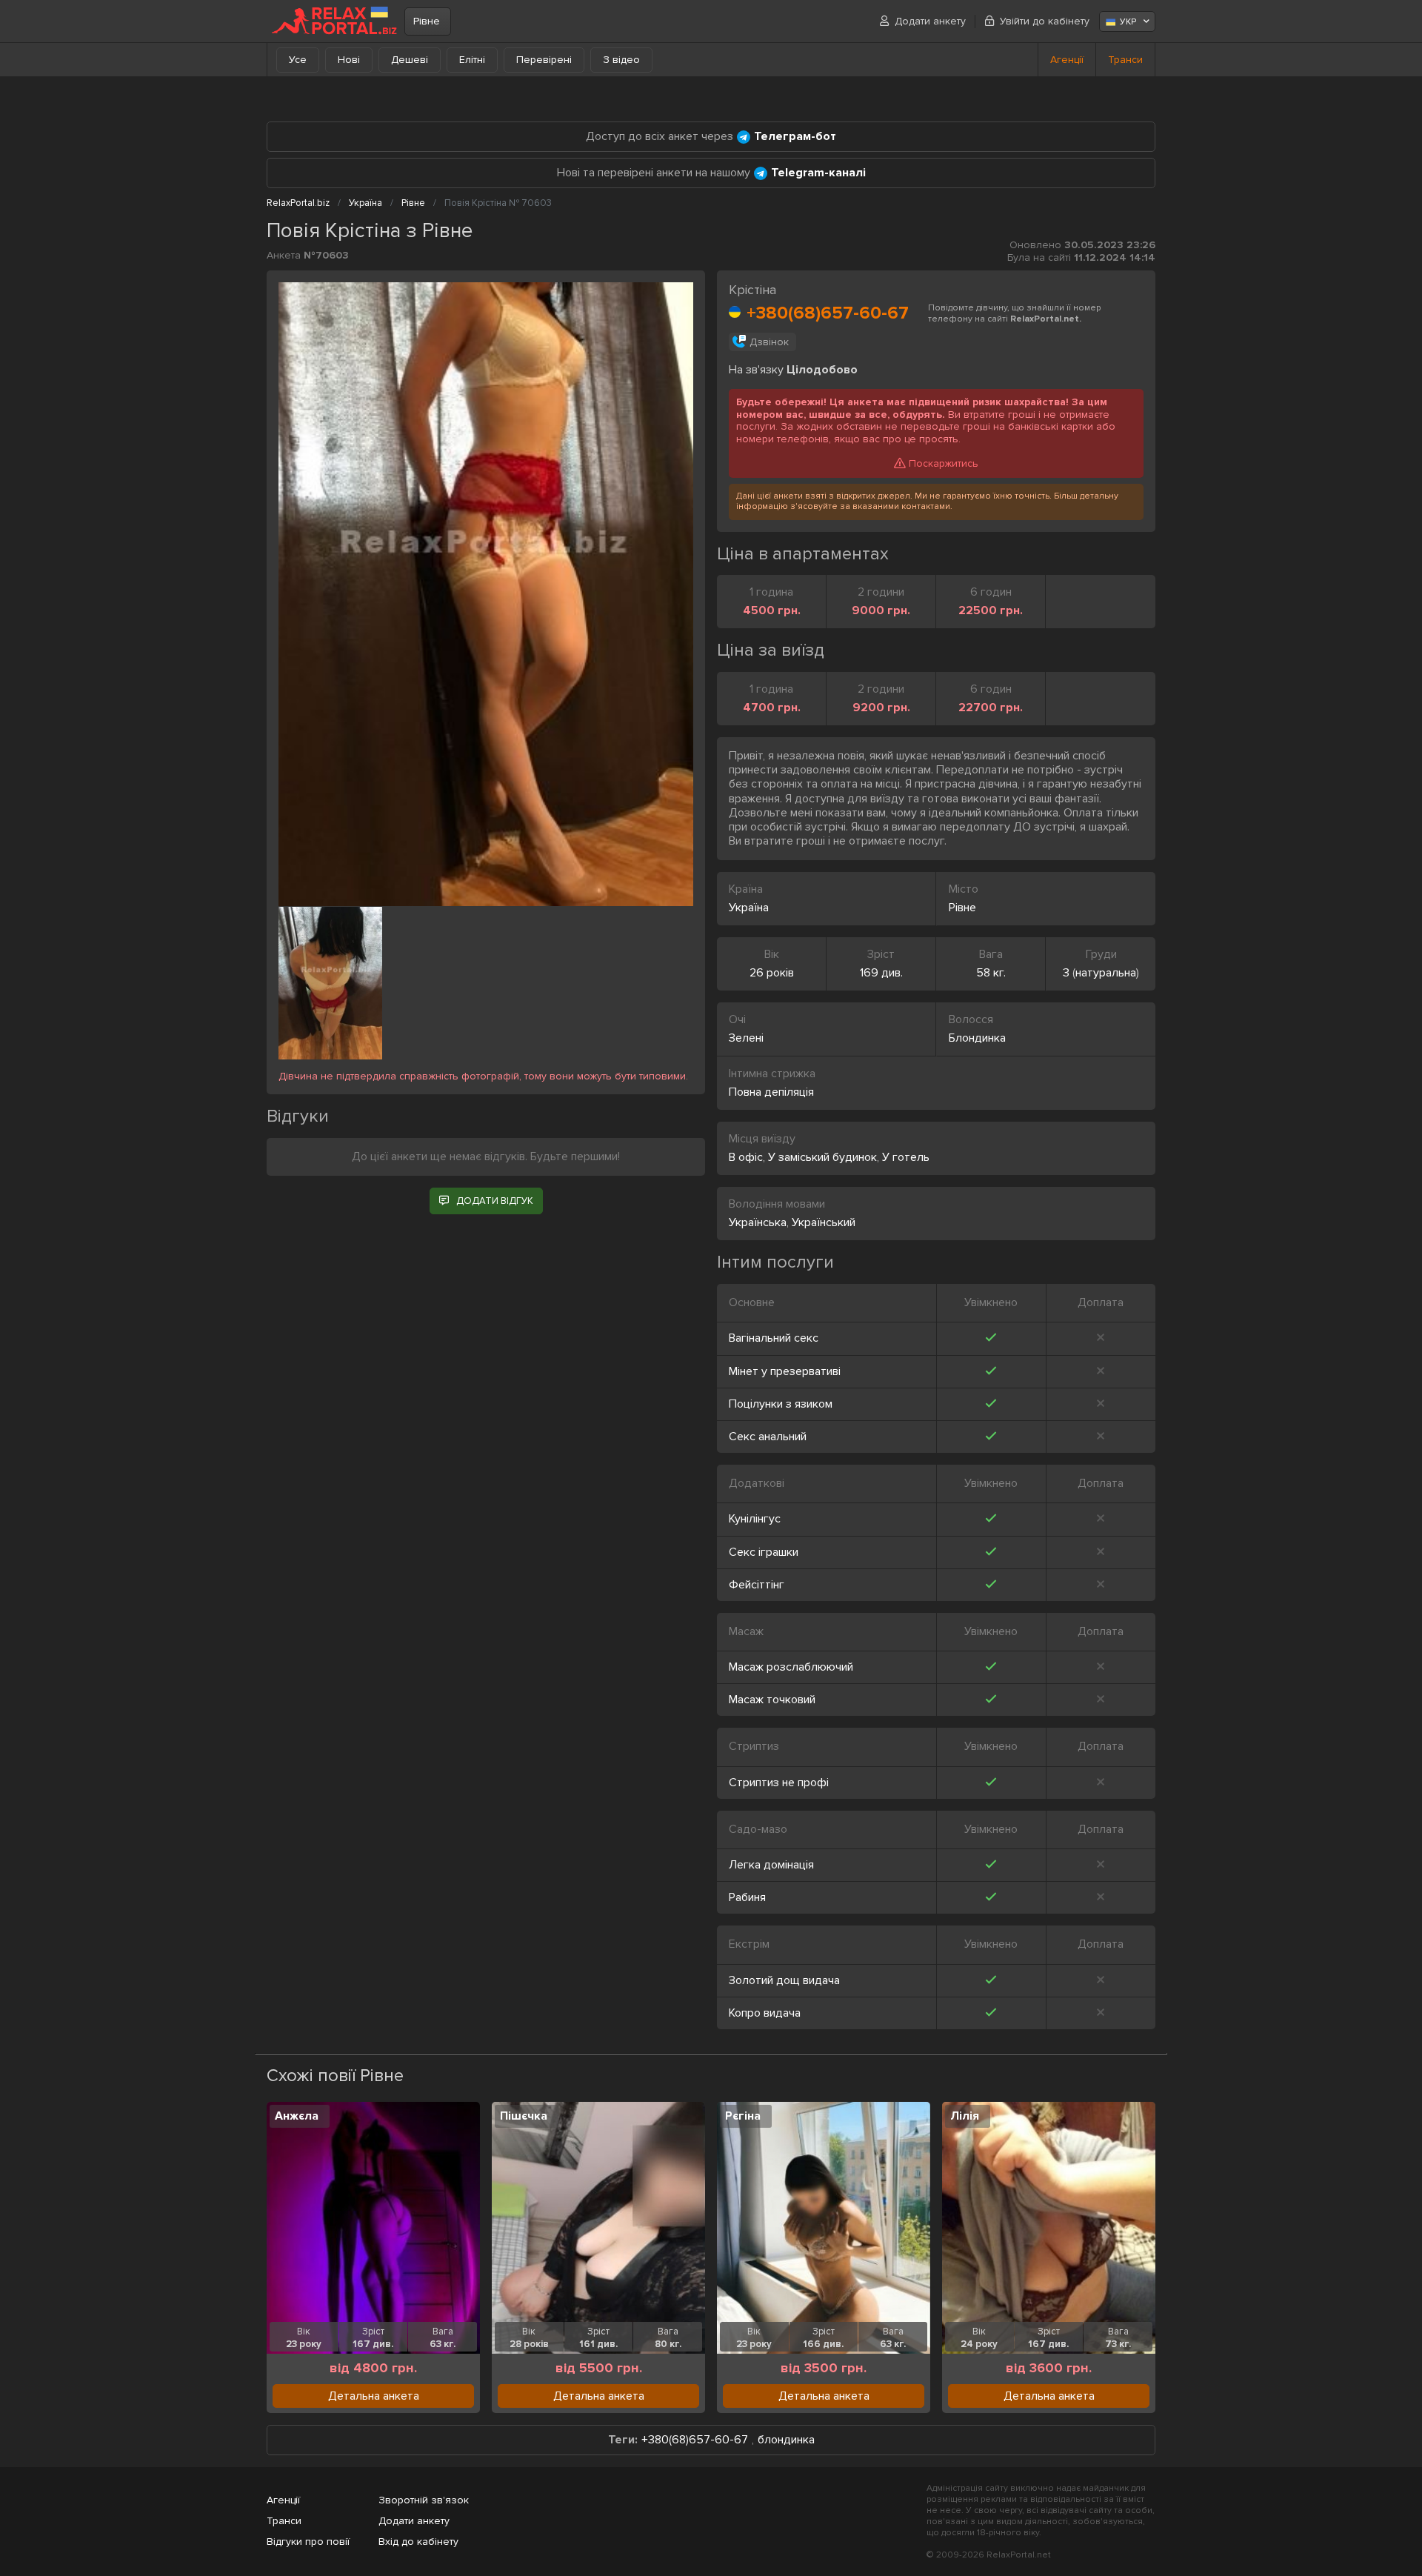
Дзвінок (769, 342)
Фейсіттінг (757, 1585)
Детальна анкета (374, 2396)
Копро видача (765, 2013)
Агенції (1067, 60)
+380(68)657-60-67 (828, 313)
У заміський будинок (822, 1157)
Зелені (746, 1038)
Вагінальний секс (774, 1338)
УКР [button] (1128, 22)
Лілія (965, 2116)
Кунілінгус (755, 1519)
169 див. (881, 973)
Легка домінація (771, 1865)
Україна (749, 908)
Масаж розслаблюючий (791, 1667)
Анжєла (297, 2116)
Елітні (472, 60)
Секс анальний (768, 1437)
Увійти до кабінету (1045, 21)
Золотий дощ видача (784, 1980)
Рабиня (747, 1897)
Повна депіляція (771, 1092)
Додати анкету (930, 21)
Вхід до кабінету (418, 2542)
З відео (621, 60)
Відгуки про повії (308, 2542)
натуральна (1106, 973)
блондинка (786, 2440)
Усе (298, 60)
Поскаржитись (944, 463)
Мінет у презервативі (785, 1371)
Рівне (427, 21)
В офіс (746, 1157)
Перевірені (544, 60)
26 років (772, 973)
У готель (906, 1157)
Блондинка (977, 1038)
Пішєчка (524, 2116)
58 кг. (991, 973)
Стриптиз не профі (779, 1783)
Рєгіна (743, 2116)
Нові (349, 60)
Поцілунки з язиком (781, 1404)
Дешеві (410, 60)
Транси (1125, 60)
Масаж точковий (772, 1700)
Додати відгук (495, 1201)
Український (824, 1222)
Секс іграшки (764, 1552)
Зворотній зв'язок (424, 2500)
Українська (758, 1222)
